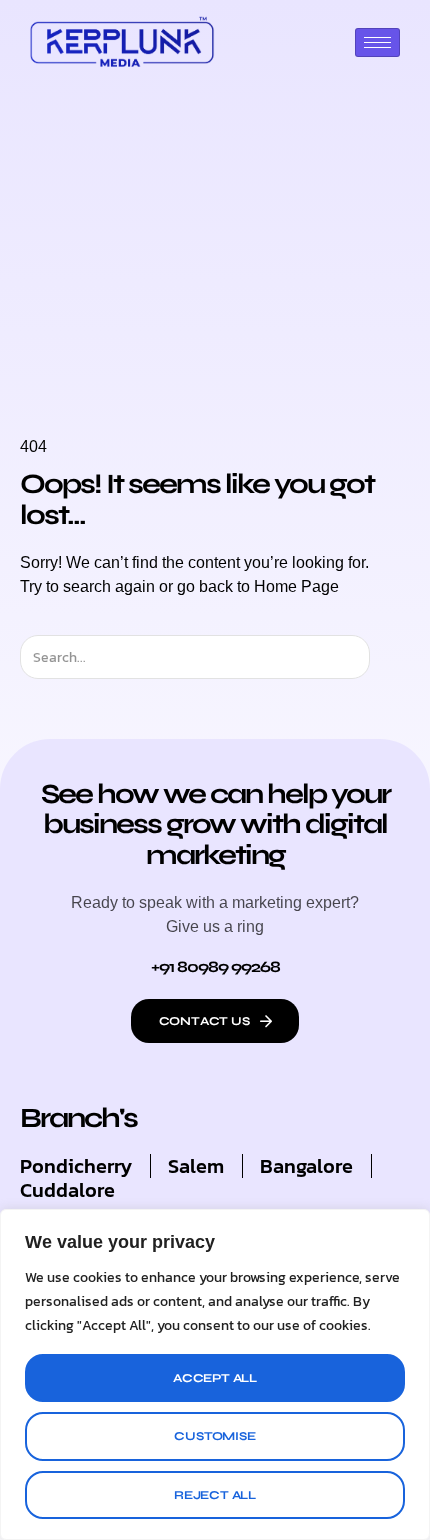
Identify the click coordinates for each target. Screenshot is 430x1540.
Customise (214, 1436)
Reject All (215, 1495)
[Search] (387, 657)
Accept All (215, 1378)
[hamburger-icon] (377, 42)
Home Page (296, 586)
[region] (215, 1374)
